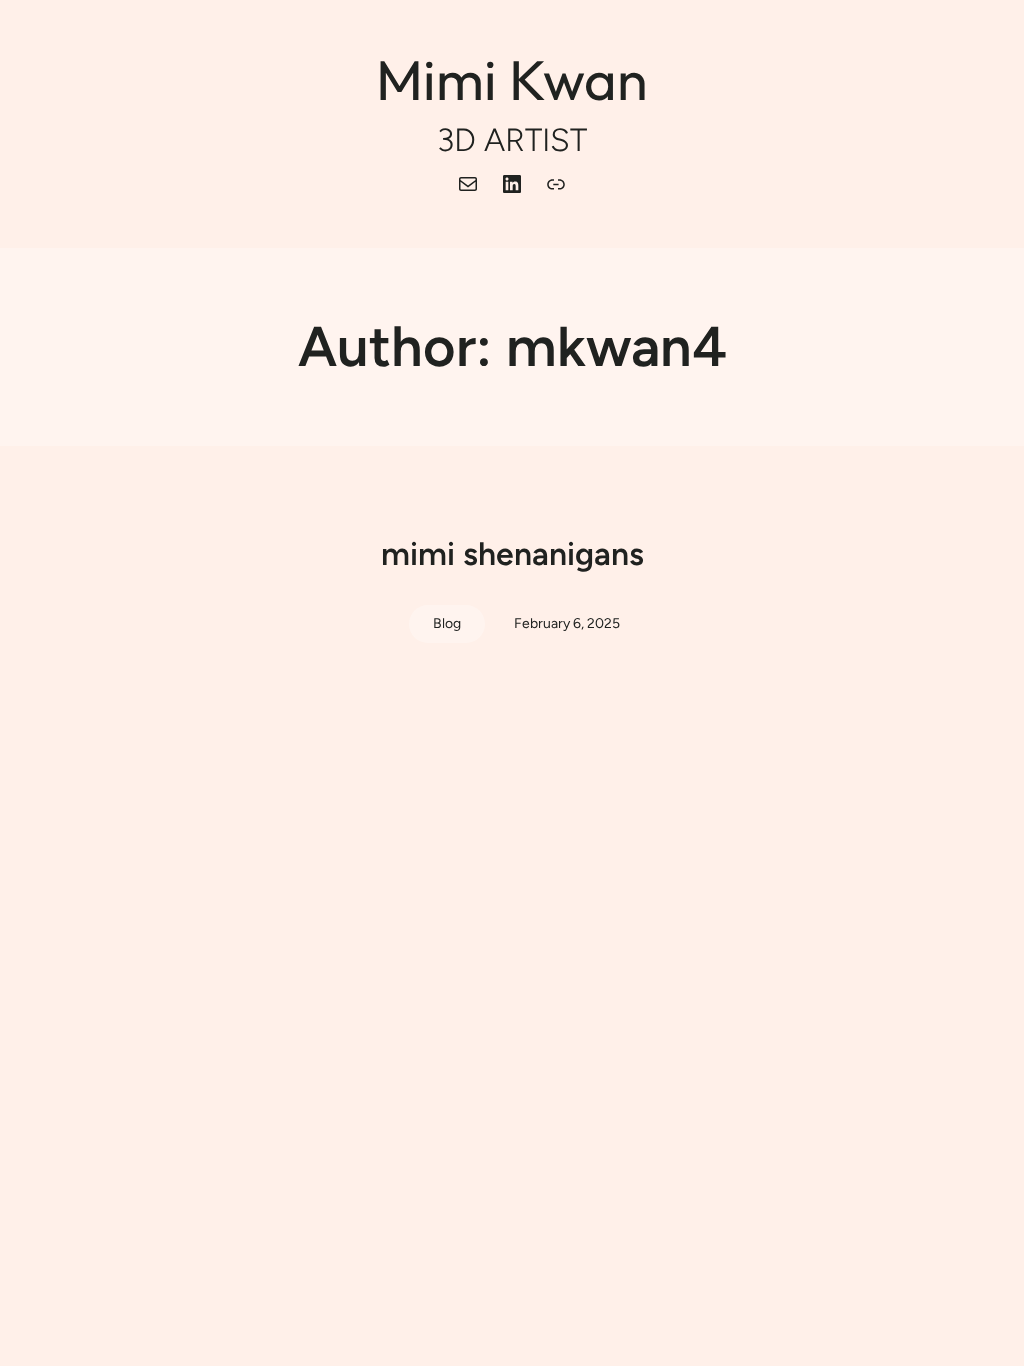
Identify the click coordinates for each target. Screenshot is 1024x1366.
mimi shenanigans (512, 554)
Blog (447, 623)
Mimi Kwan (512, 79)
